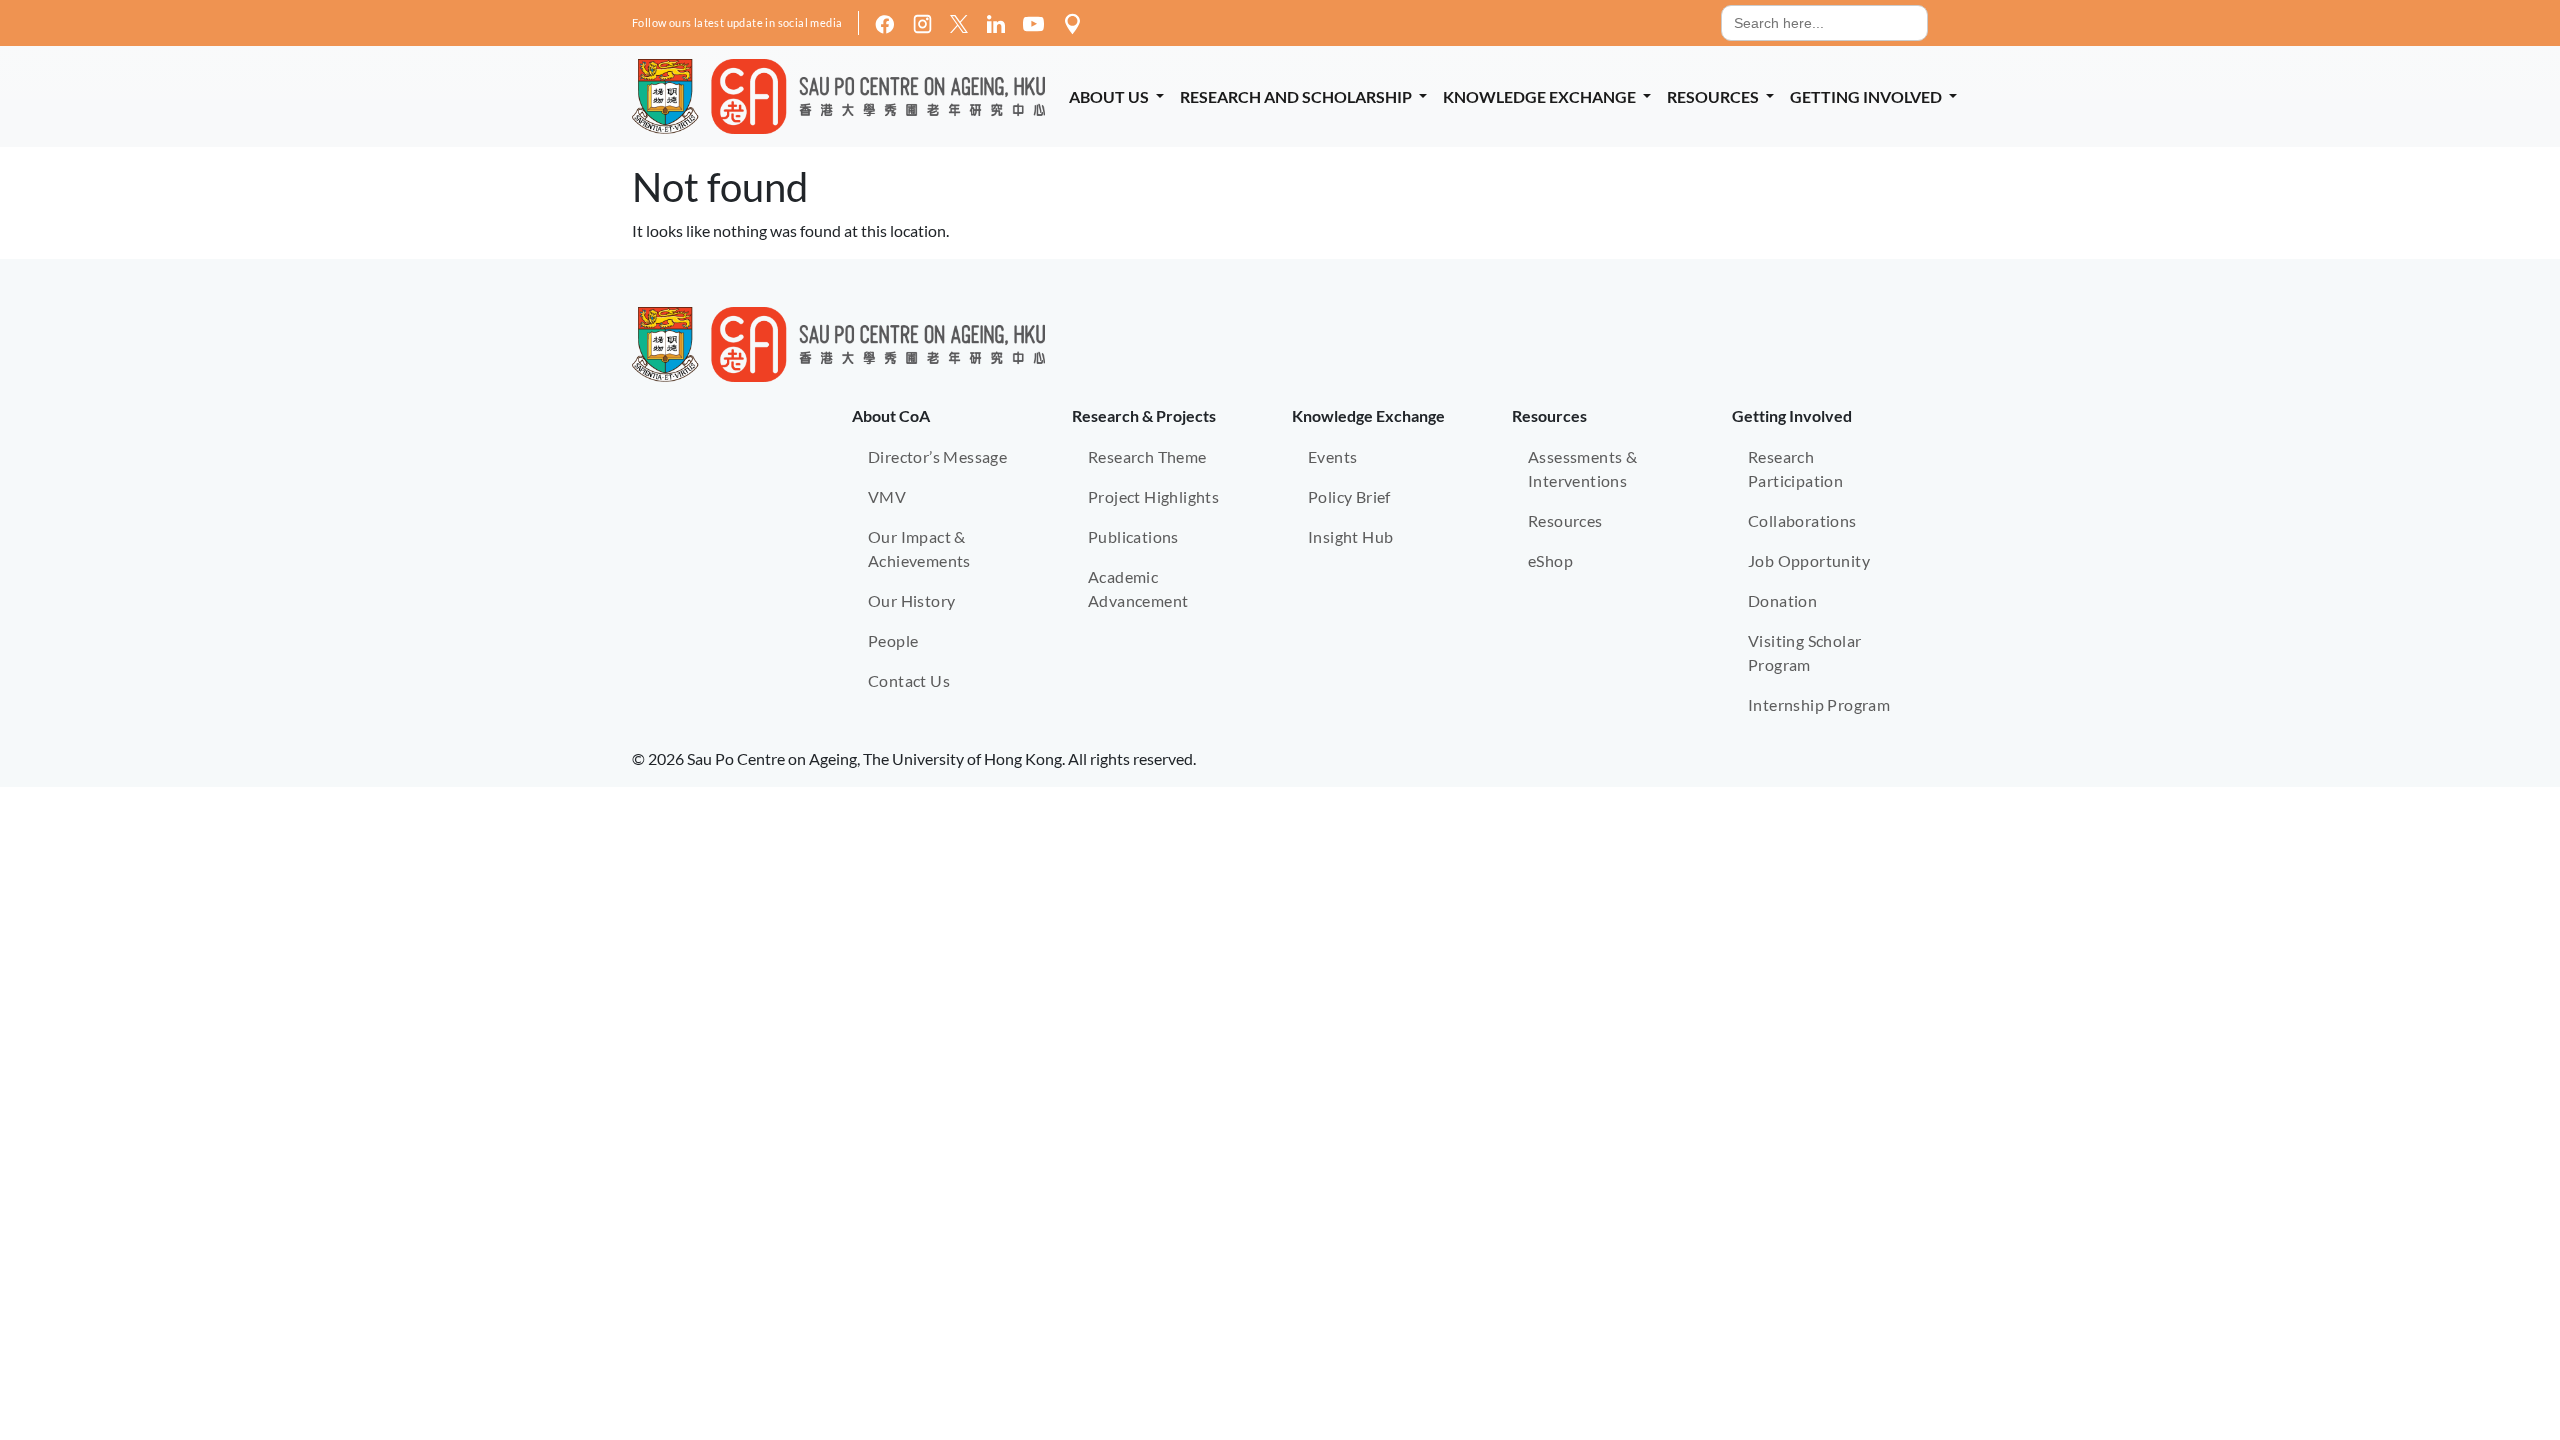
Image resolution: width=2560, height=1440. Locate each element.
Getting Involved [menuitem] (1867, 96)
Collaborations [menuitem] (1802, 520)
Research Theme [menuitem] (1147, 456)
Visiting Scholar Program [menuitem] (1804, 652)
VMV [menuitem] (887, 496)
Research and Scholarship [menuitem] (1297, 96)
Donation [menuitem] (1782, 600)
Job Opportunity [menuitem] (1809, 560)
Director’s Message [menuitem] (937, 456)
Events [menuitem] (1332, 456)
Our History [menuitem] (911, 600)
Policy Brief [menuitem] (1349, 496)
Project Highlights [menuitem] (1153, 496)
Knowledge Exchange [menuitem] (1541, 96)
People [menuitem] (893, 640)
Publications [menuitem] (1133, 536)
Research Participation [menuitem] (1795, 468)
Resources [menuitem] (1714, 96)
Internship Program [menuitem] (1819, 704)
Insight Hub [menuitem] (1350, 536)
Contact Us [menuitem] (909, 680)
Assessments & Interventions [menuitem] (1582, 468)
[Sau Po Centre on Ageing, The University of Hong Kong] (838, 96)
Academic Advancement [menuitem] (1138, 588)
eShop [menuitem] (1550, 560)
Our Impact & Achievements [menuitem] (919, 548)
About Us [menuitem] (1110, 96)
